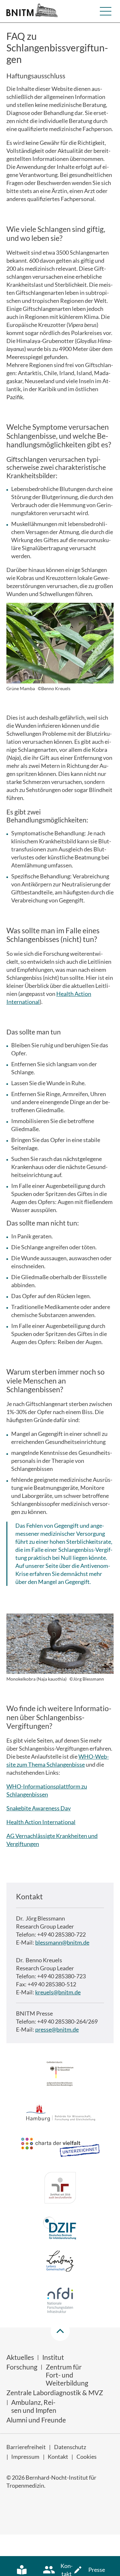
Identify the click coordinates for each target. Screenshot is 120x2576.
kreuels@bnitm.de (58, 1992)
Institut (53, 2357)
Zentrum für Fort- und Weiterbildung (67, 2375)
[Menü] (106, 11)
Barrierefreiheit (26, 2447)
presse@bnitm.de (57, 2029)
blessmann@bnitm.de (62, 1942)
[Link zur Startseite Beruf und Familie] (60, 2189)
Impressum (25, 2457)
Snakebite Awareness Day (39, 1808)
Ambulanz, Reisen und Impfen (34, 2406)
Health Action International (41, 1822)
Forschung (22, 2367)
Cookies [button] (87, 2457)
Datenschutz (70, 2447)
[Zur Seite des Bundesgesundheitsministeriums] (60, 2075)
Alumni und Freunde (36, 2420)
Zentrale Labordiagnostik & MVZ (55, 2392)
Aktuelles (20, 2357)
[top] (60, 2331)
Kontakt (58, 2457)
